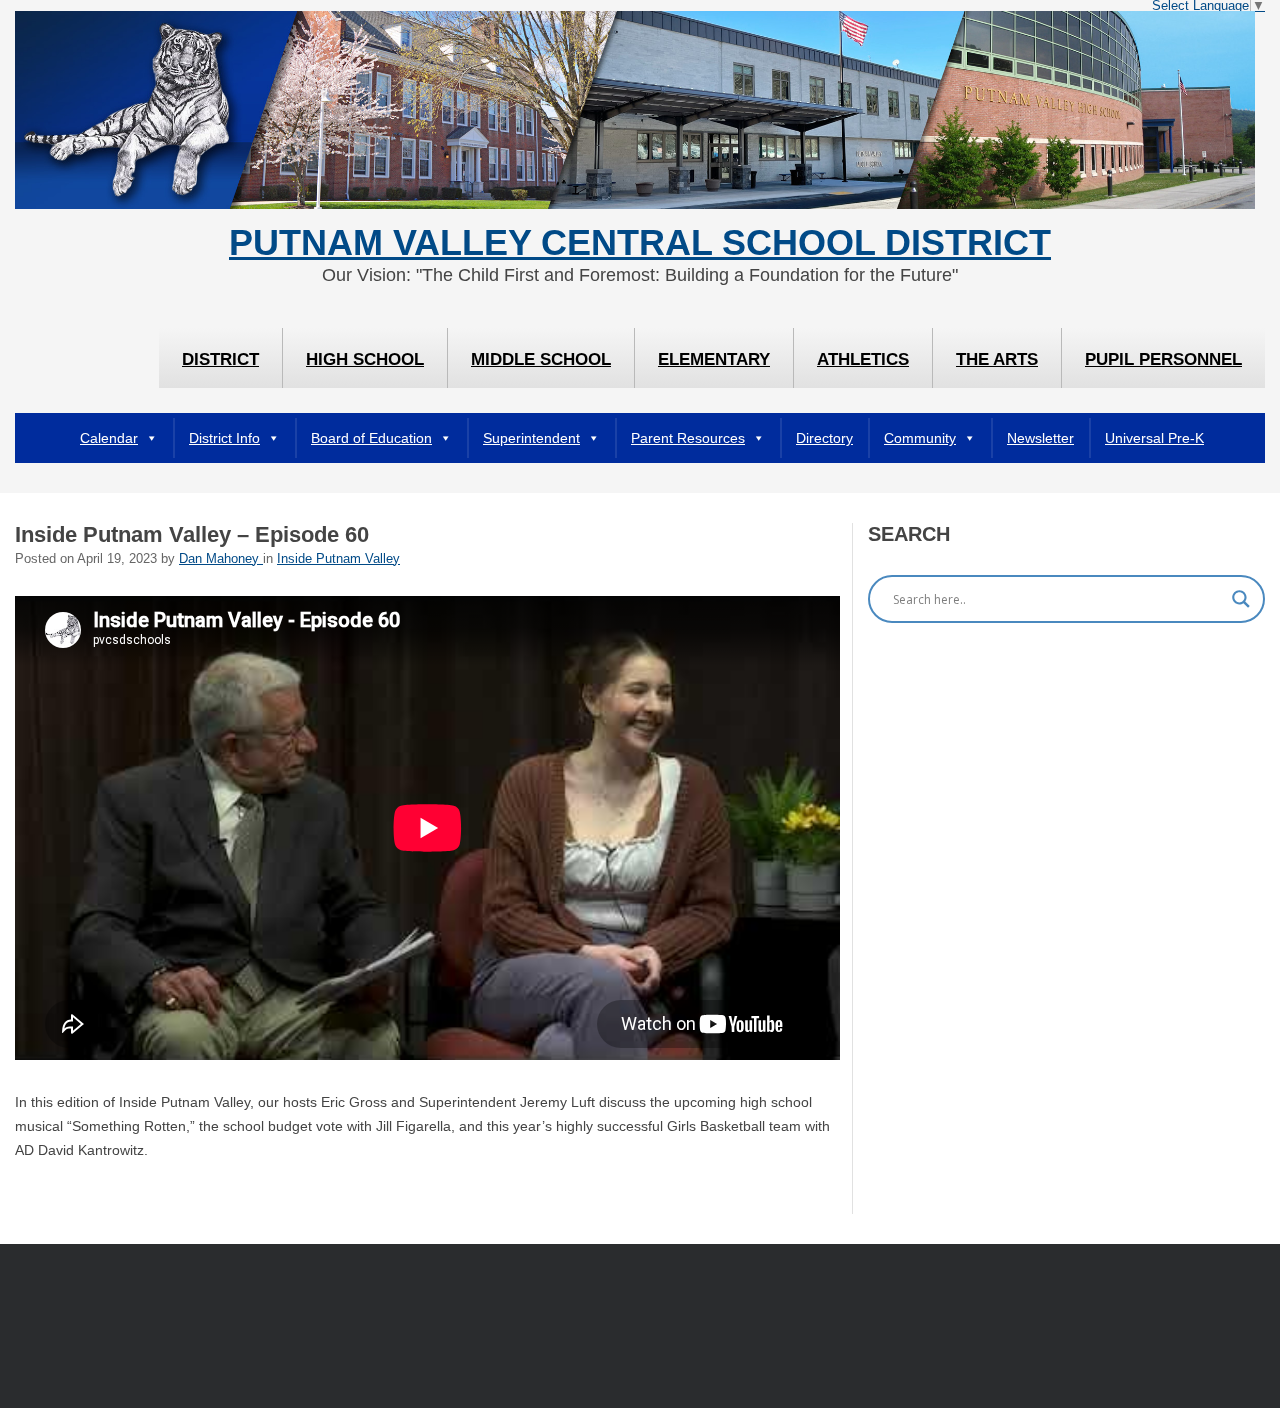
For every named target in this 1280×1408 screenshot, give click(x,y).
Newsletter (1040, 438)
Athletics (863, 359)
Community (920, 438)
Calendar (109, 438)
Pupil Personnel (1163, 359)
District (220, 359)
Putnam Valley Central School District (640, 243)
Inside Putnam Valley (338, 559)
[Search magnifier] (1241, 599)
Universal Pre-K (1154, 438)
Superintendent (531, 438)
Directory (824, 438)
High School (365, 359)
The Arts (997, 359)
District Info (224, 438)
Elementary (714, 359)
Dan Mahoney (221, 559)
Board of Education (371, 438)
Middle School (541, 359)
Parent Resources (688, 438)
